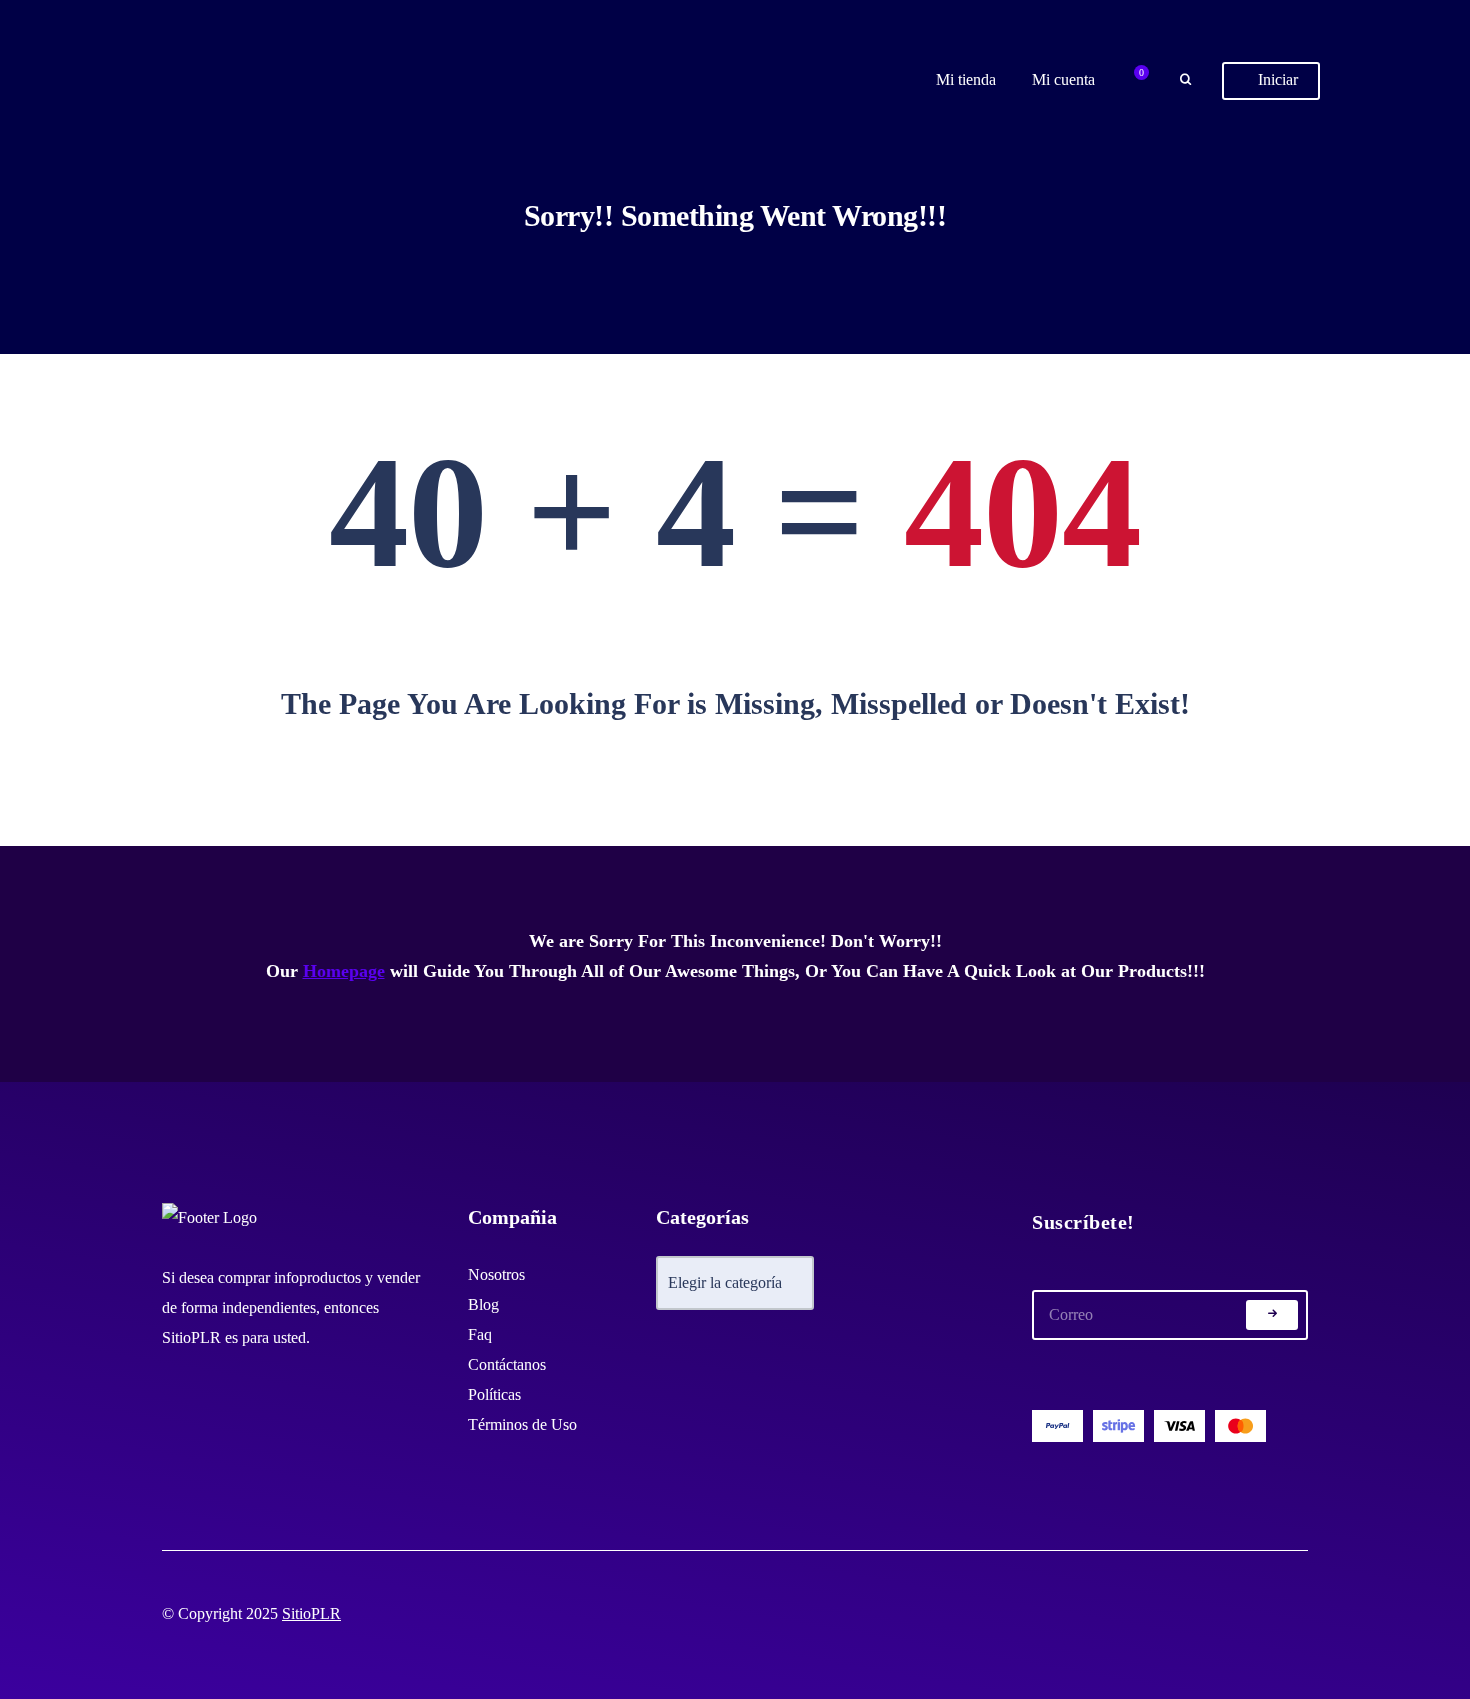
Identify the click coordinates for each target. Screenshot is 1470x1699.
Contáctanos (507, 1364)
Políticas (494, 1394)
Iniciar (1276, 79)
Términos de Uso (522, 1424)
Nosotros (496, 1274)
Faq (480, 1334)
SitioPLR (311, 1613)
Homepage (344, 971)
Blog (483, 1304)
